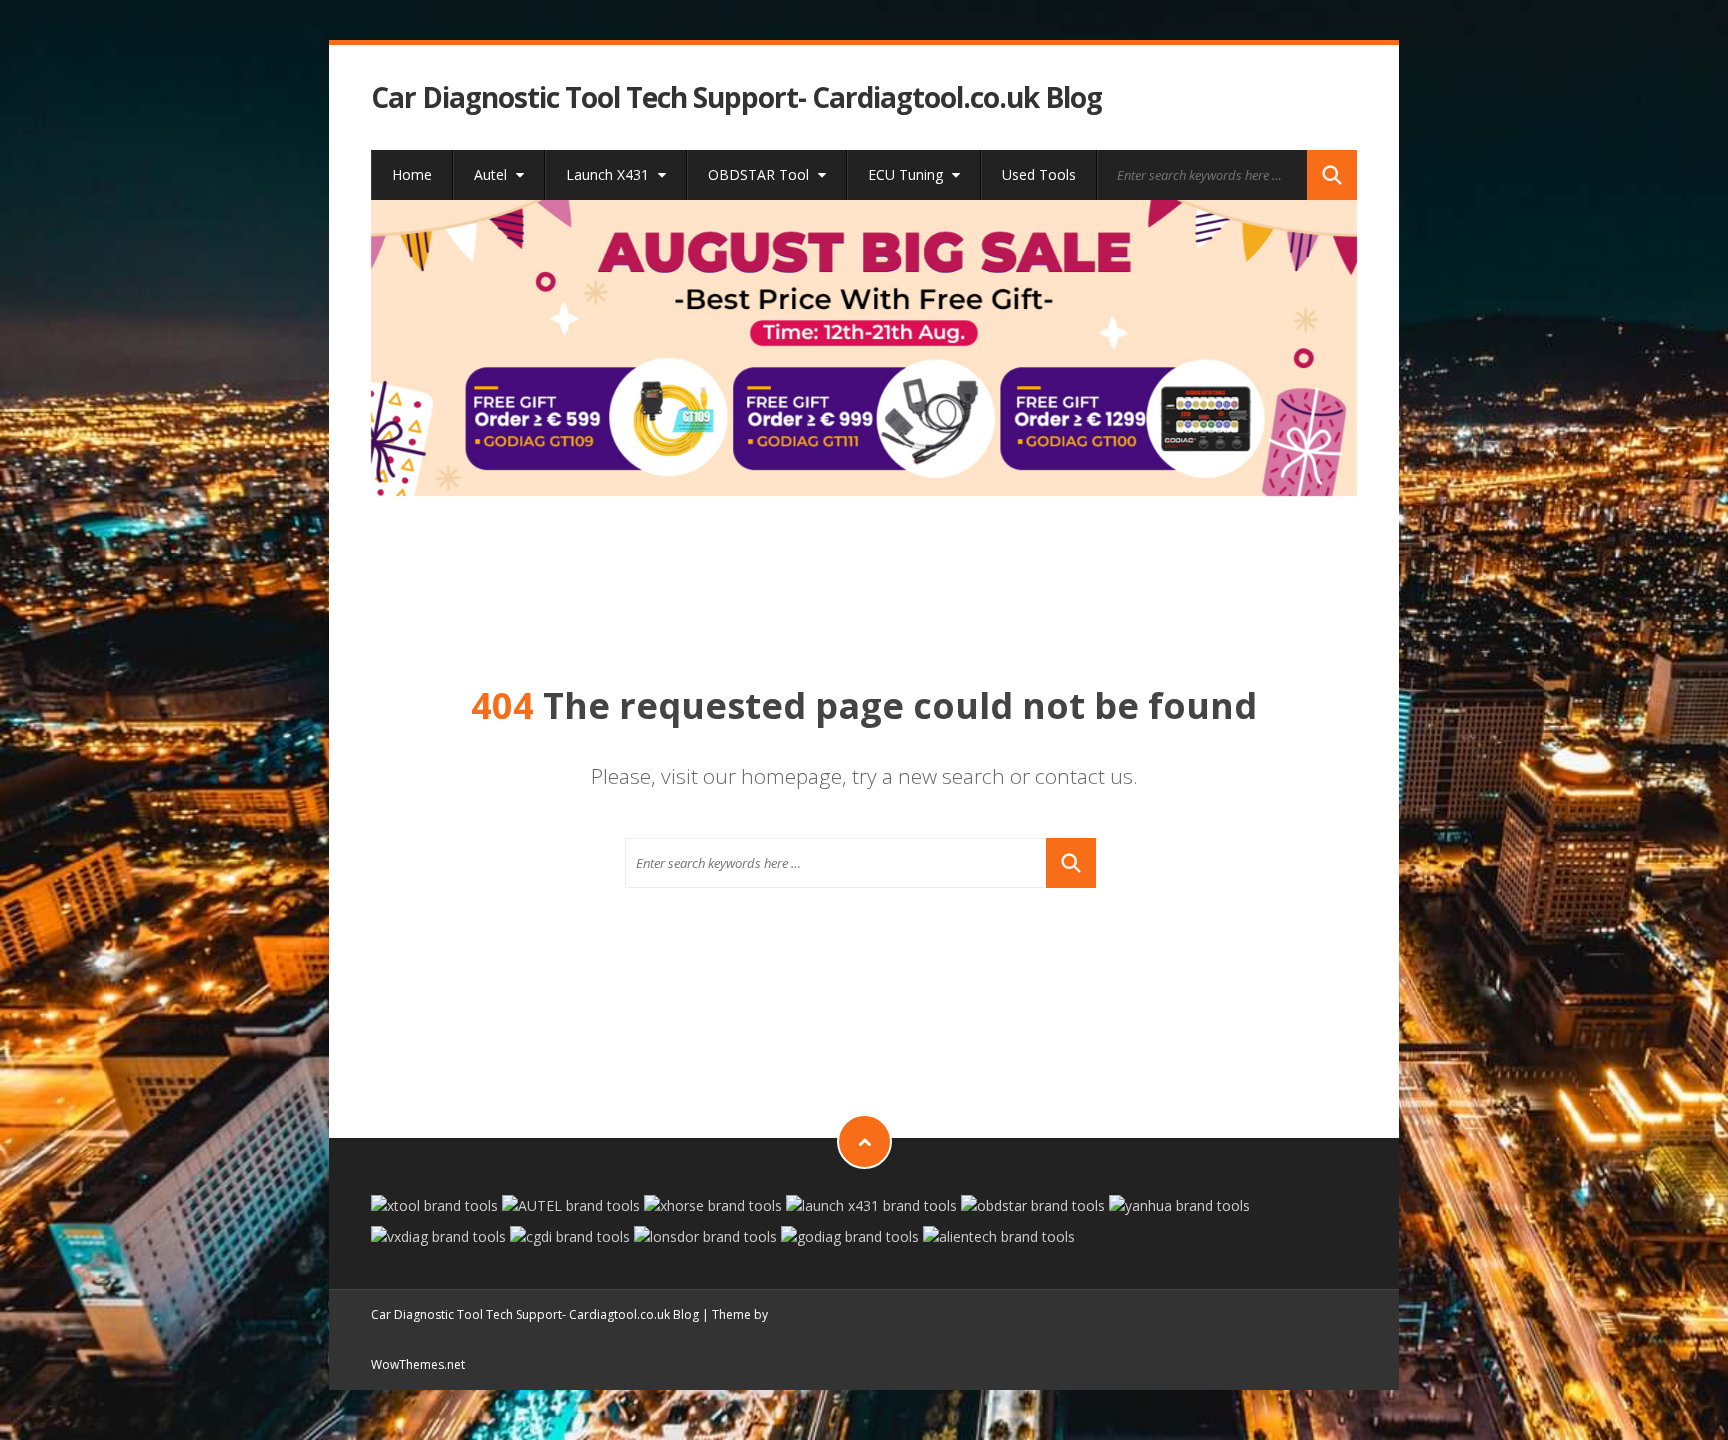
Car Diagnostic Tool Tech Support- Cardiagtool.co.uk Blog (736, 97)
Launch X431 (609, 174)
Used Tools (1039, 174)
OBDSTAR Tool (760, 174)
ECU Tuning (907, 174)
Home (412, 174)
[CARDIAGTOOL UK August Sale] (864, 348)
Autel (492, 174)
